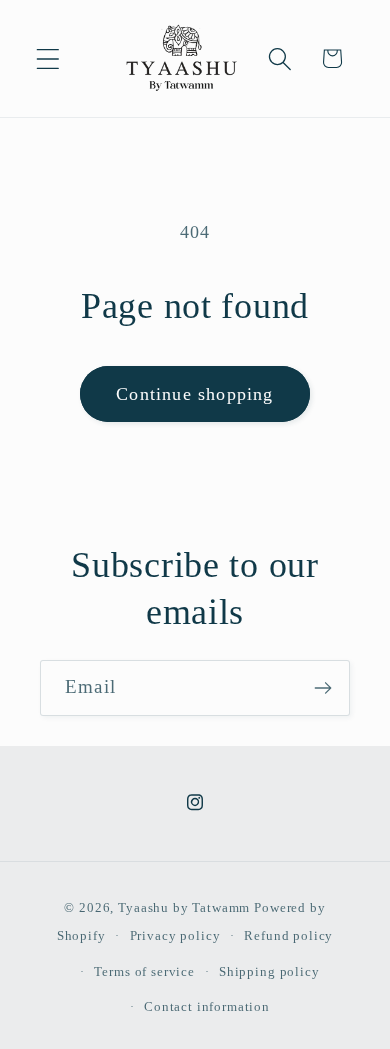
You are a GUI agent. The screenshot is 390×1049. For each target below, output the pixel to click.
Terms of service (144, 971)
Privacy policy (175, 935)
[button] (48, 58)
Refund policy (288, 935)
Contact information (207, 1006)
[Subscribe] (322, 688)
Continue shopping (194, 394)
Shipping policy (269, 971)
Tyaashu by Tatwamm (184, 907)
